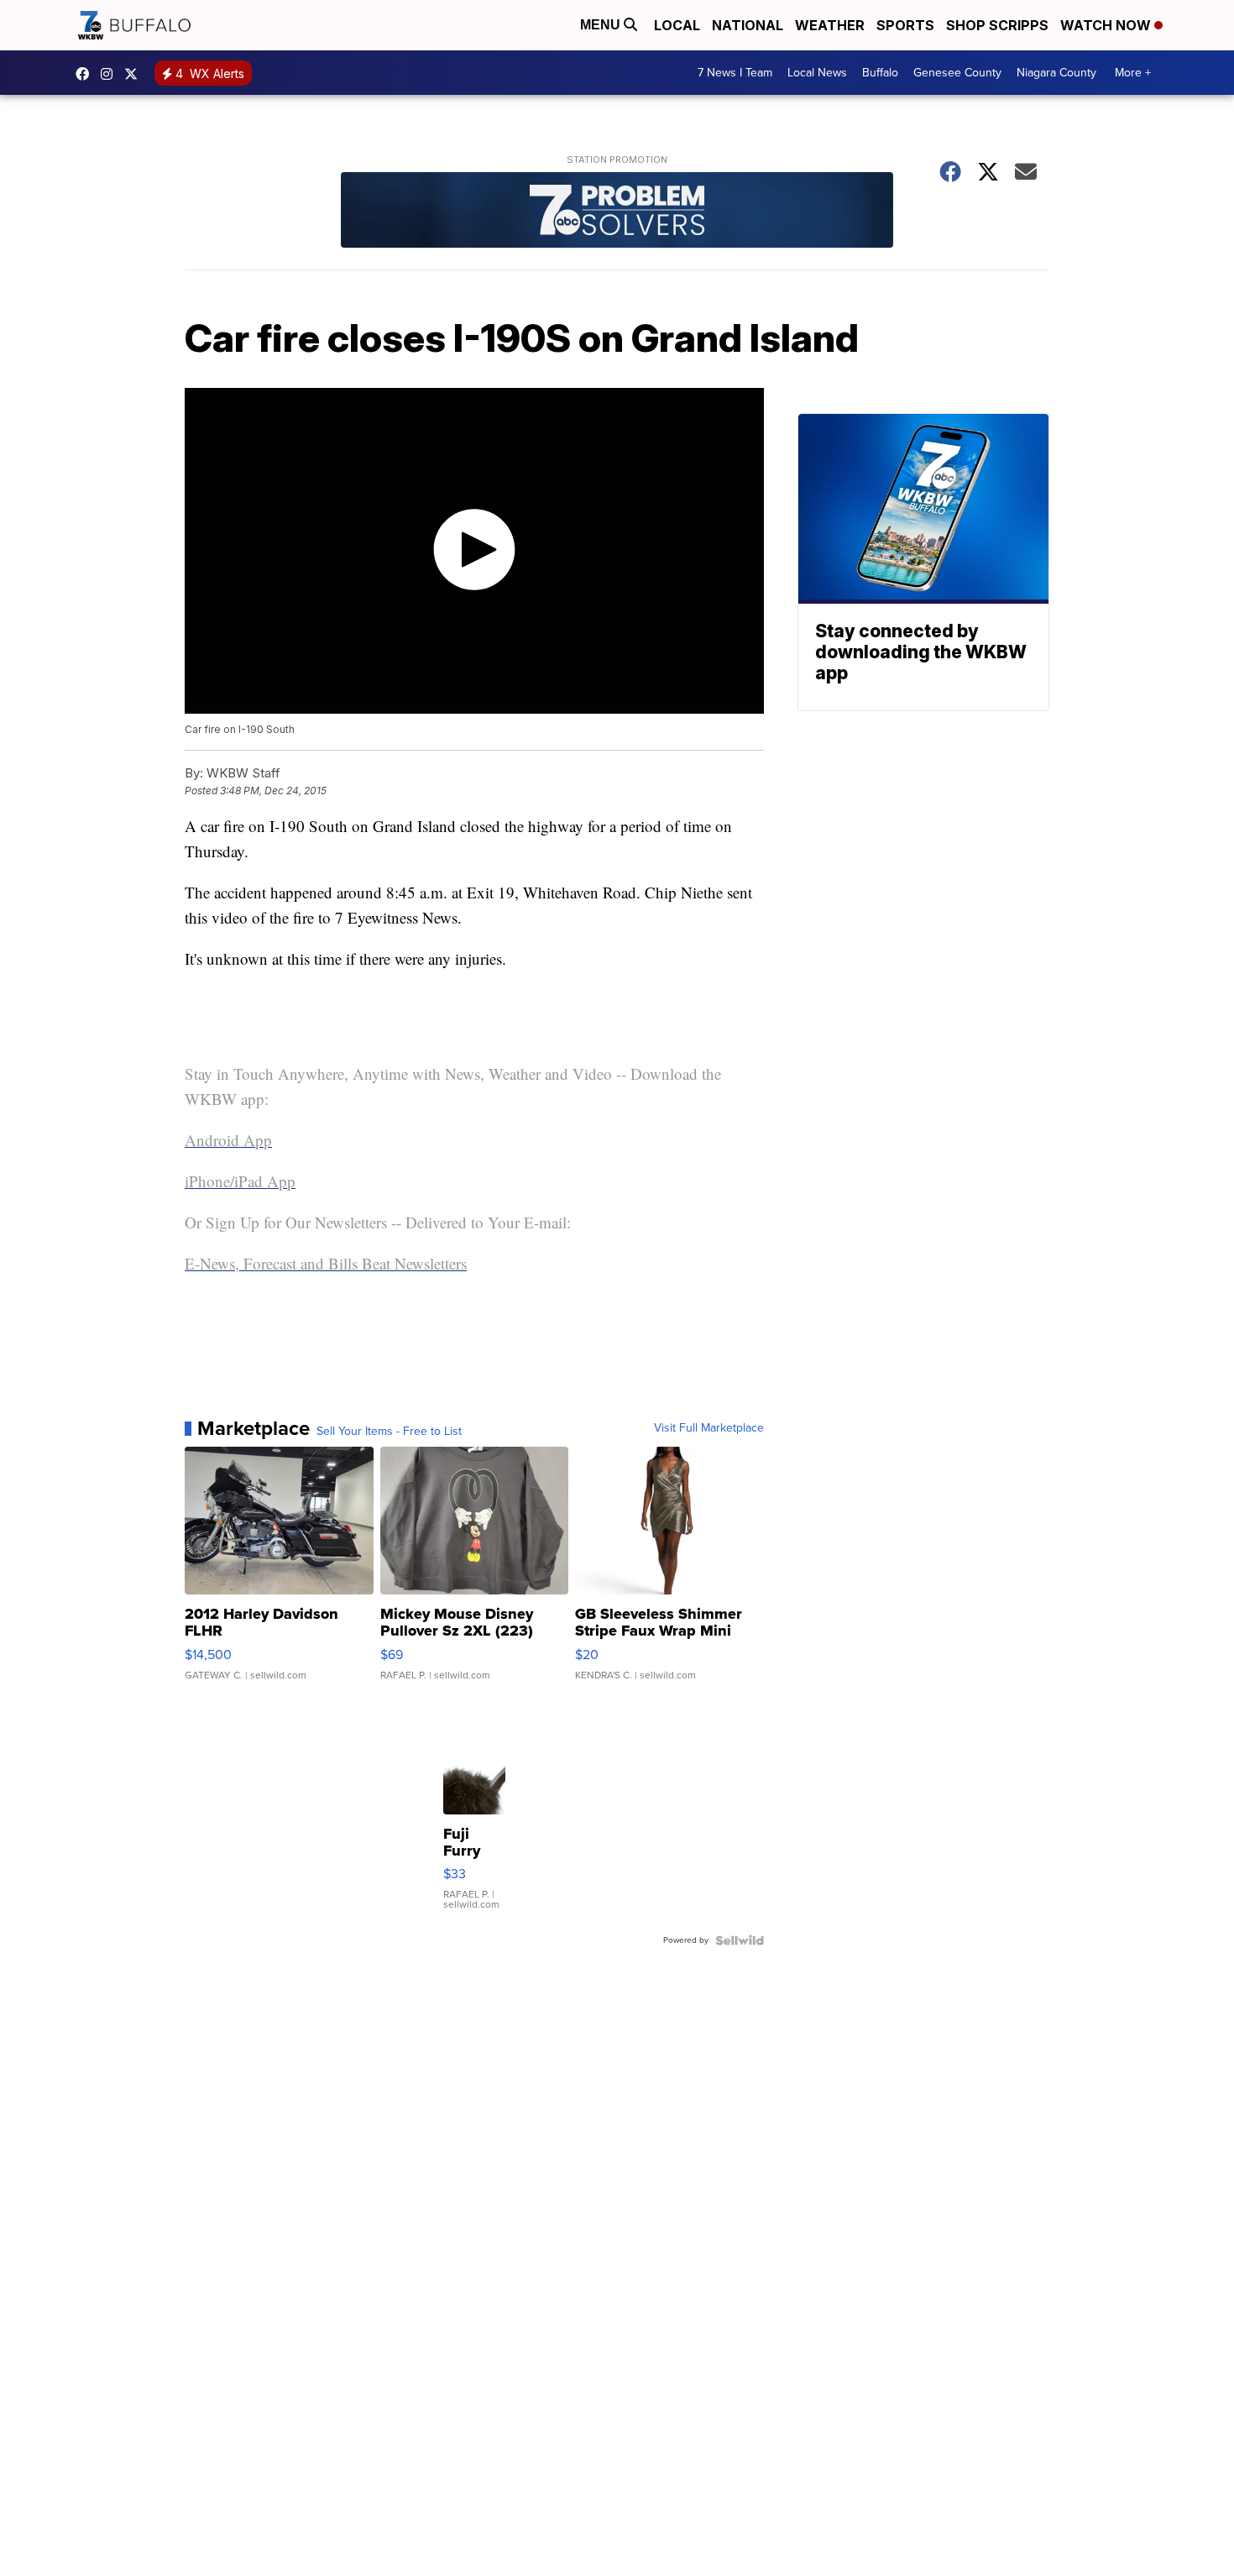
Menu (602, 25)
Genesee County (957, 73)
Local (677, 25)
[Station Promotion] (617, 212)
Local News (817, 73)
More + (1133, 73)
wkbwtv (86, 74)
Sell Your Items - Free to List (389, 1432)
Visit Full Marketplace (709, 1428)
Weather (830, 25)
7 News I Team (735, 73)
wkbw (111, 74)
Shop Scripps (997, 25)
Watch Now (1107, 25)
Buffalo (880, 73)
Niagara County (1056, 73)
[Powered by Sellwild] (740, 1940)
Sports (905, 25)
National (748, 25)
